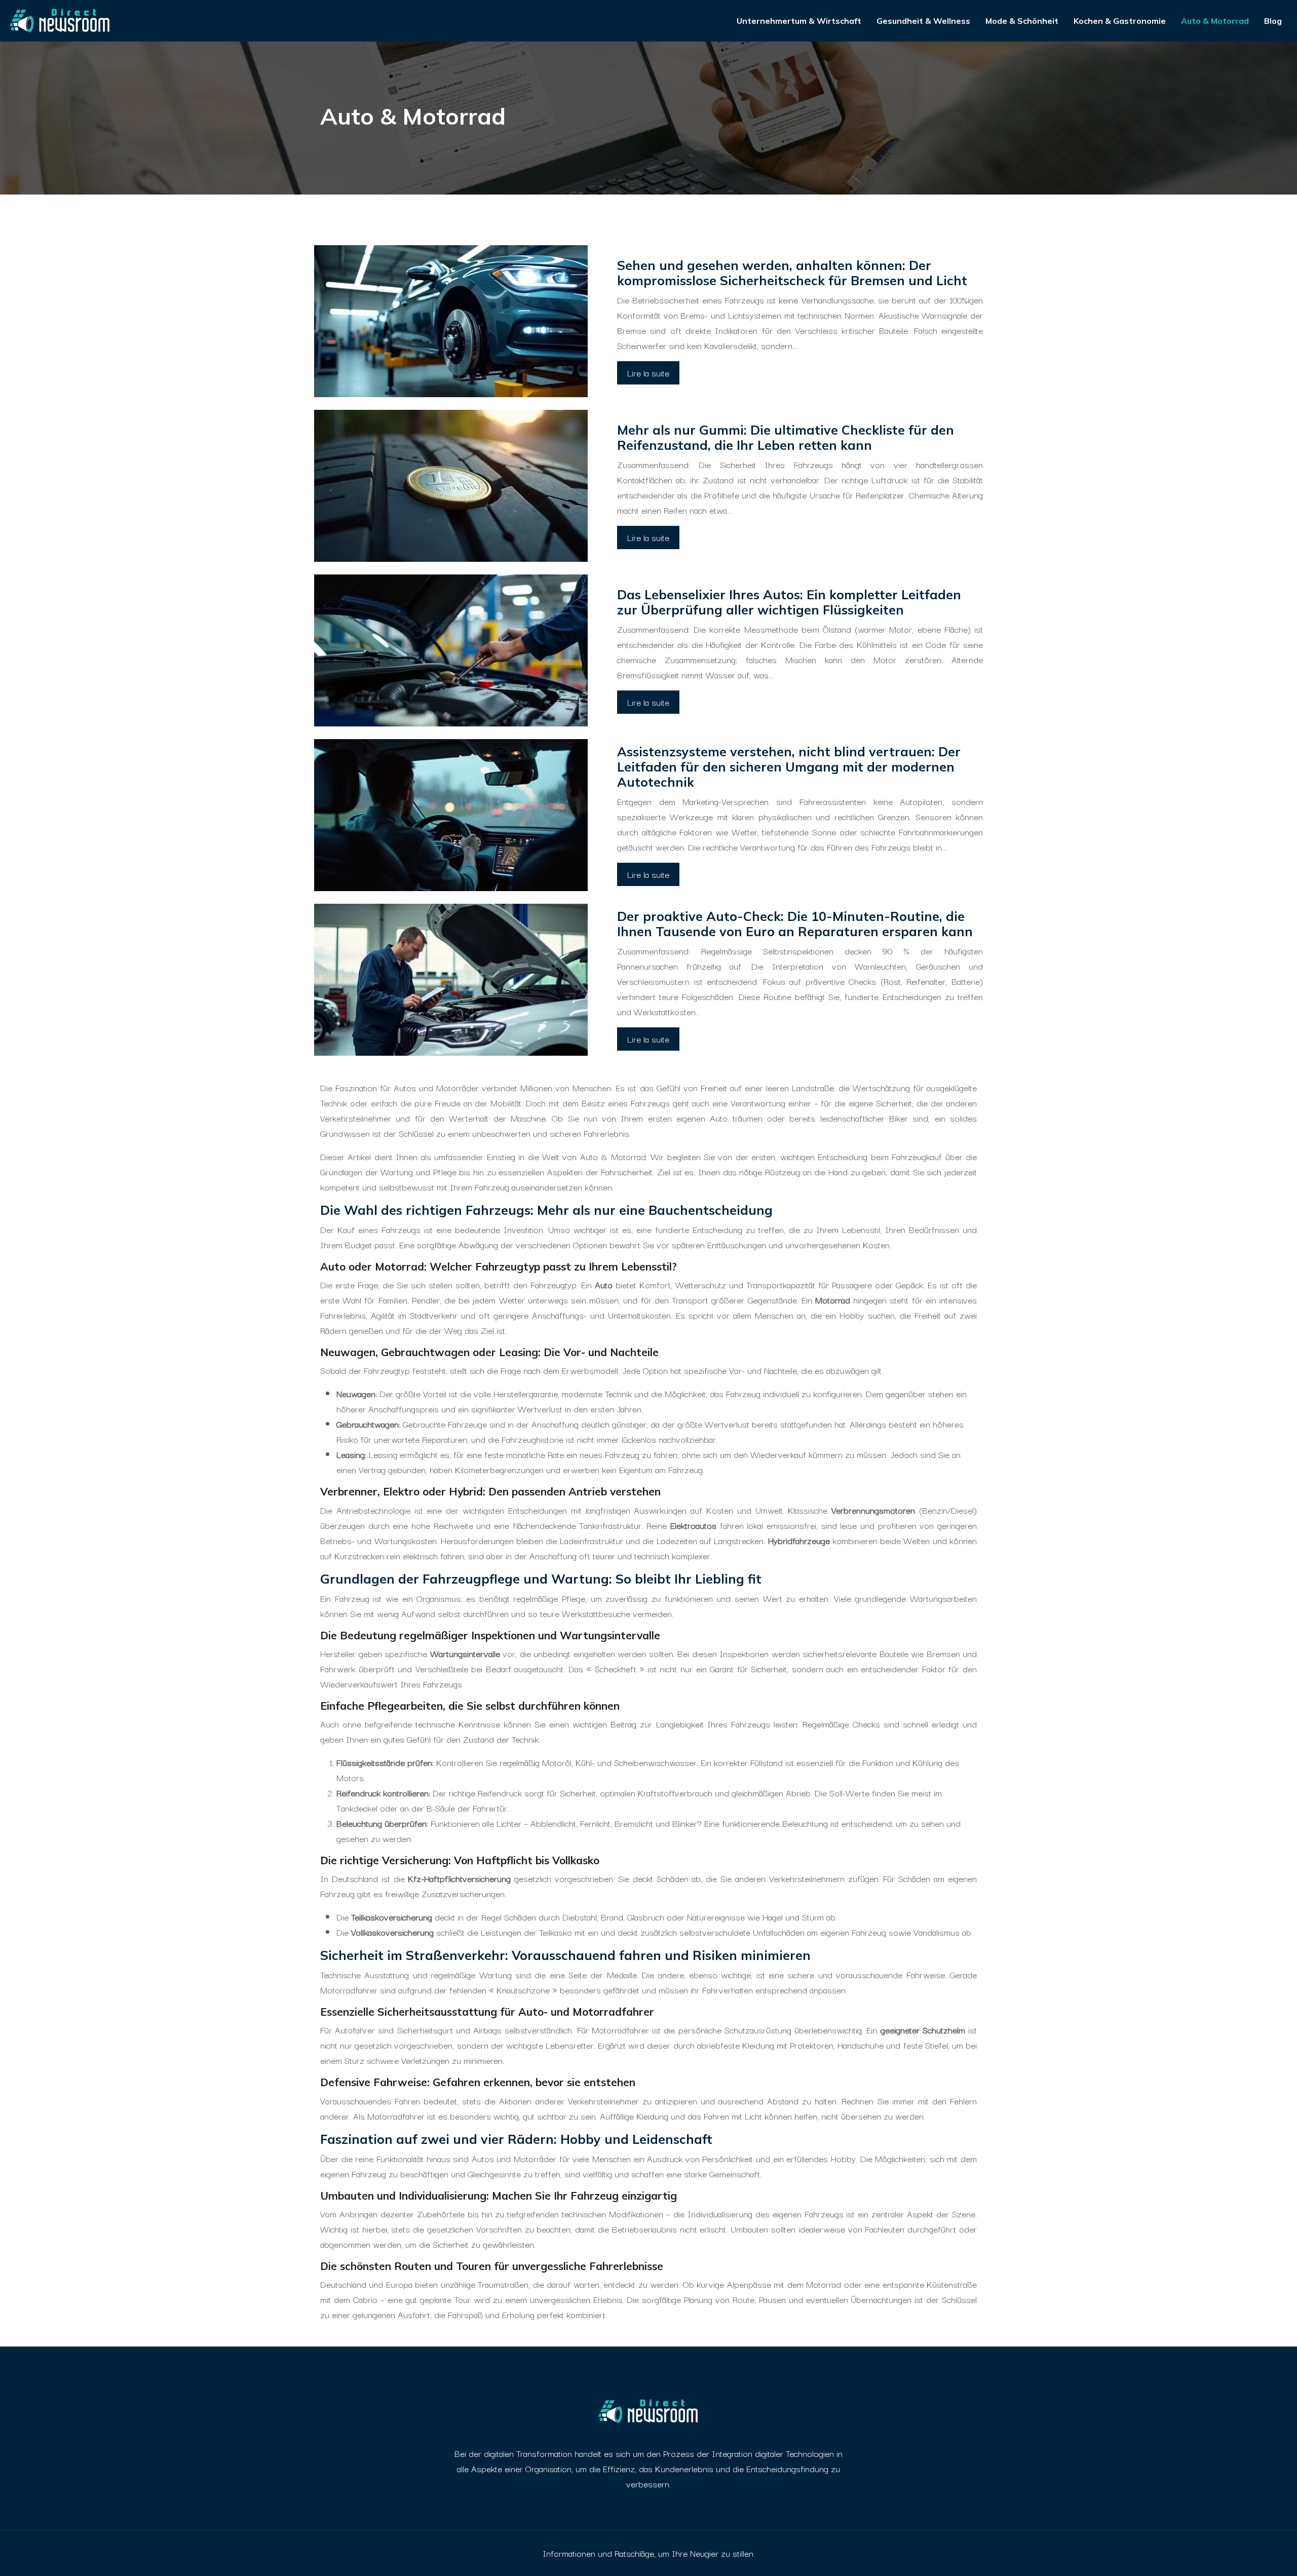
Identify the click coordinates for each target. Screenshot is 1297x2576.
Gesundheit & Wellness (923, 21)
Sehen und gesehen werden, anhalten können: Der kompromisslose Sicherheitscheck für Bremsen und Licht (792, 273)
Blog (1273, 21)
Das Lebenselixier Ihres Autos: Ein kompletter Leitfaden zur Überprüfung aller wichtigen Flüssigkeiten (789, 602)
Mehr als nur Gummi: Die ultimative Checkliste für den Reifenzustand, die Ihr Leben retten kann (786, 437)
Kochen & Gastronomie (1120, 21)
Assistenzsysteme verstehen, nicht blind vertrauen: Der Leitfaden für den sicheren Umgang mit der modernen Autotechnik (789, 767)
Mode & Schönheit (1022, 21)
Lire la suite (648, 373)
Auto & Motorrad (1215, 21)
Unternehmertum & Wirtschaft (799, 21)
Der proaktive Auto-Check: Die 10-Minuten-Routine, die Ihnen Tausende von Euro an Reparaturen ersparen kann (795, 924)
